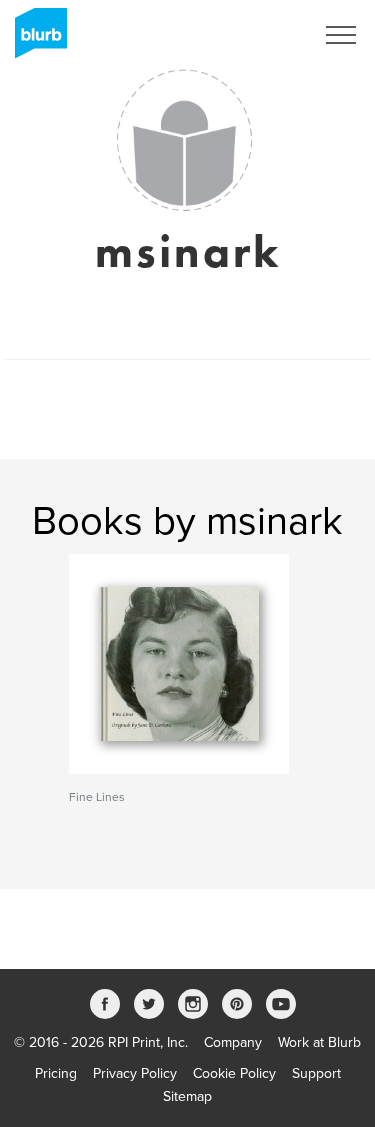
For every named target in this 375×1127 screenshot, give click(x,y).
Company (233, 1042)
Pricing (56, 1073)
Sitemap (187, 1096)
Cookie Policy (234, 1073)
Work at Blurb (319, 1042)
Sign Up (263, 35)
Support (316, 1073)
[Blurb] (35, 40)
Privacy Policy (135, 1073)
